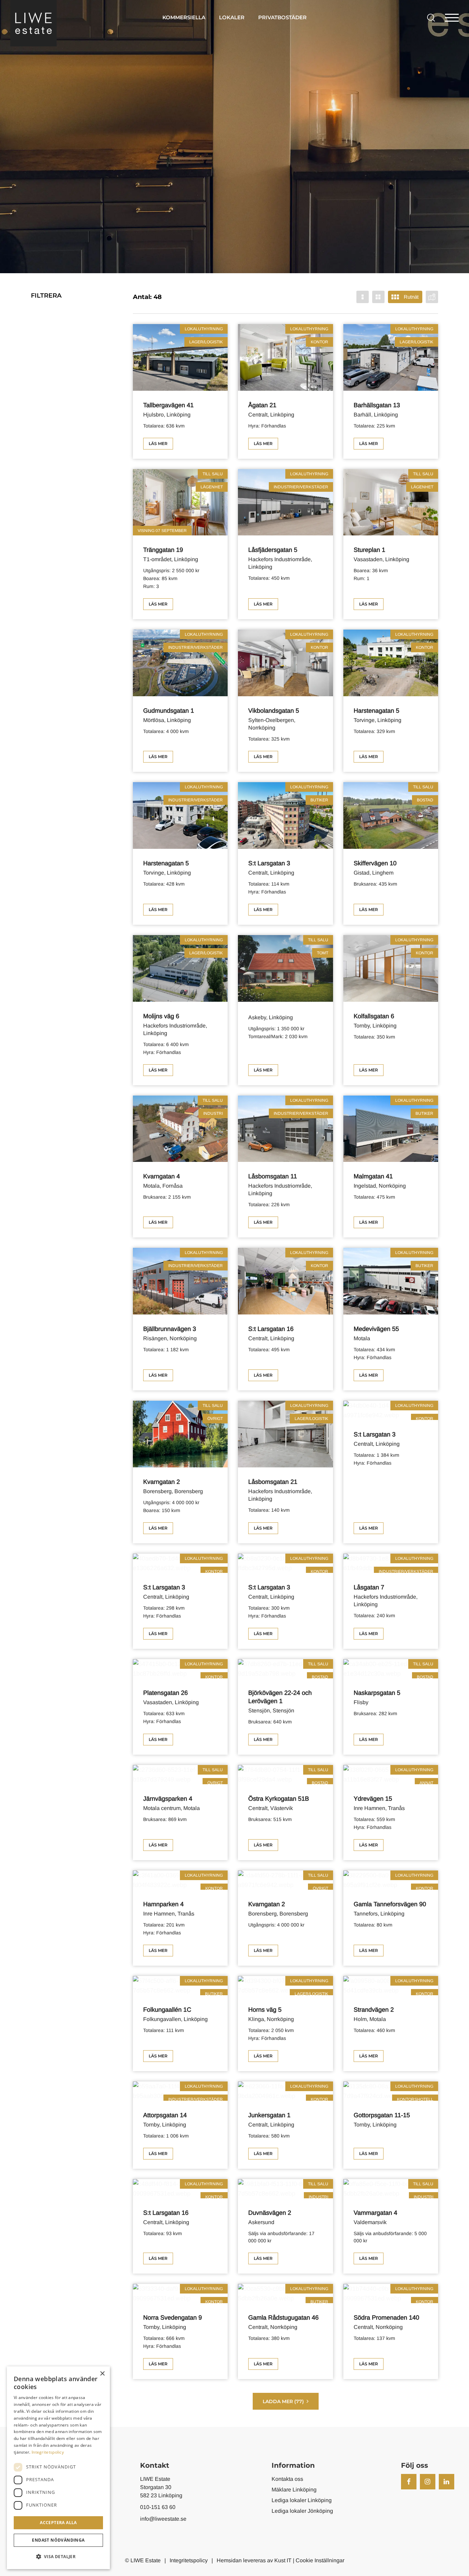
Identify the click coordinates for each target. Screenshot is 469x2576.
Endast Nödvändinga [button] (58, 2540)
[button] (58, 2557)
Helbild (363, 297)
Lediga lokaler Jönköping (302, 2511)
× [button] (102, 2374)
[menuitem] (184, 17)
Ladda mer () (283, 2401)
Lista (378, 297)
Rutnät (411, 297)
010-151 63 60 (158, 2507)
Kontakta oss (287, 2479)
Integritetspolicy (189, 2560)
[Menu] (452, 17)
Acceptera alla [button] (58, 2523)
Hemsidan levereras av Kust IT (254, 2560)
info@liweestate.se (163, 2519)
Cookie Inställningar (320, 2560)
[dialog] (58, 2468)
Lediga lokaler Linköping (302, 2500)
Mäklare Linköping (294, 2490)
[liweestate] (33, 23)
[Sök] (429, 17)
